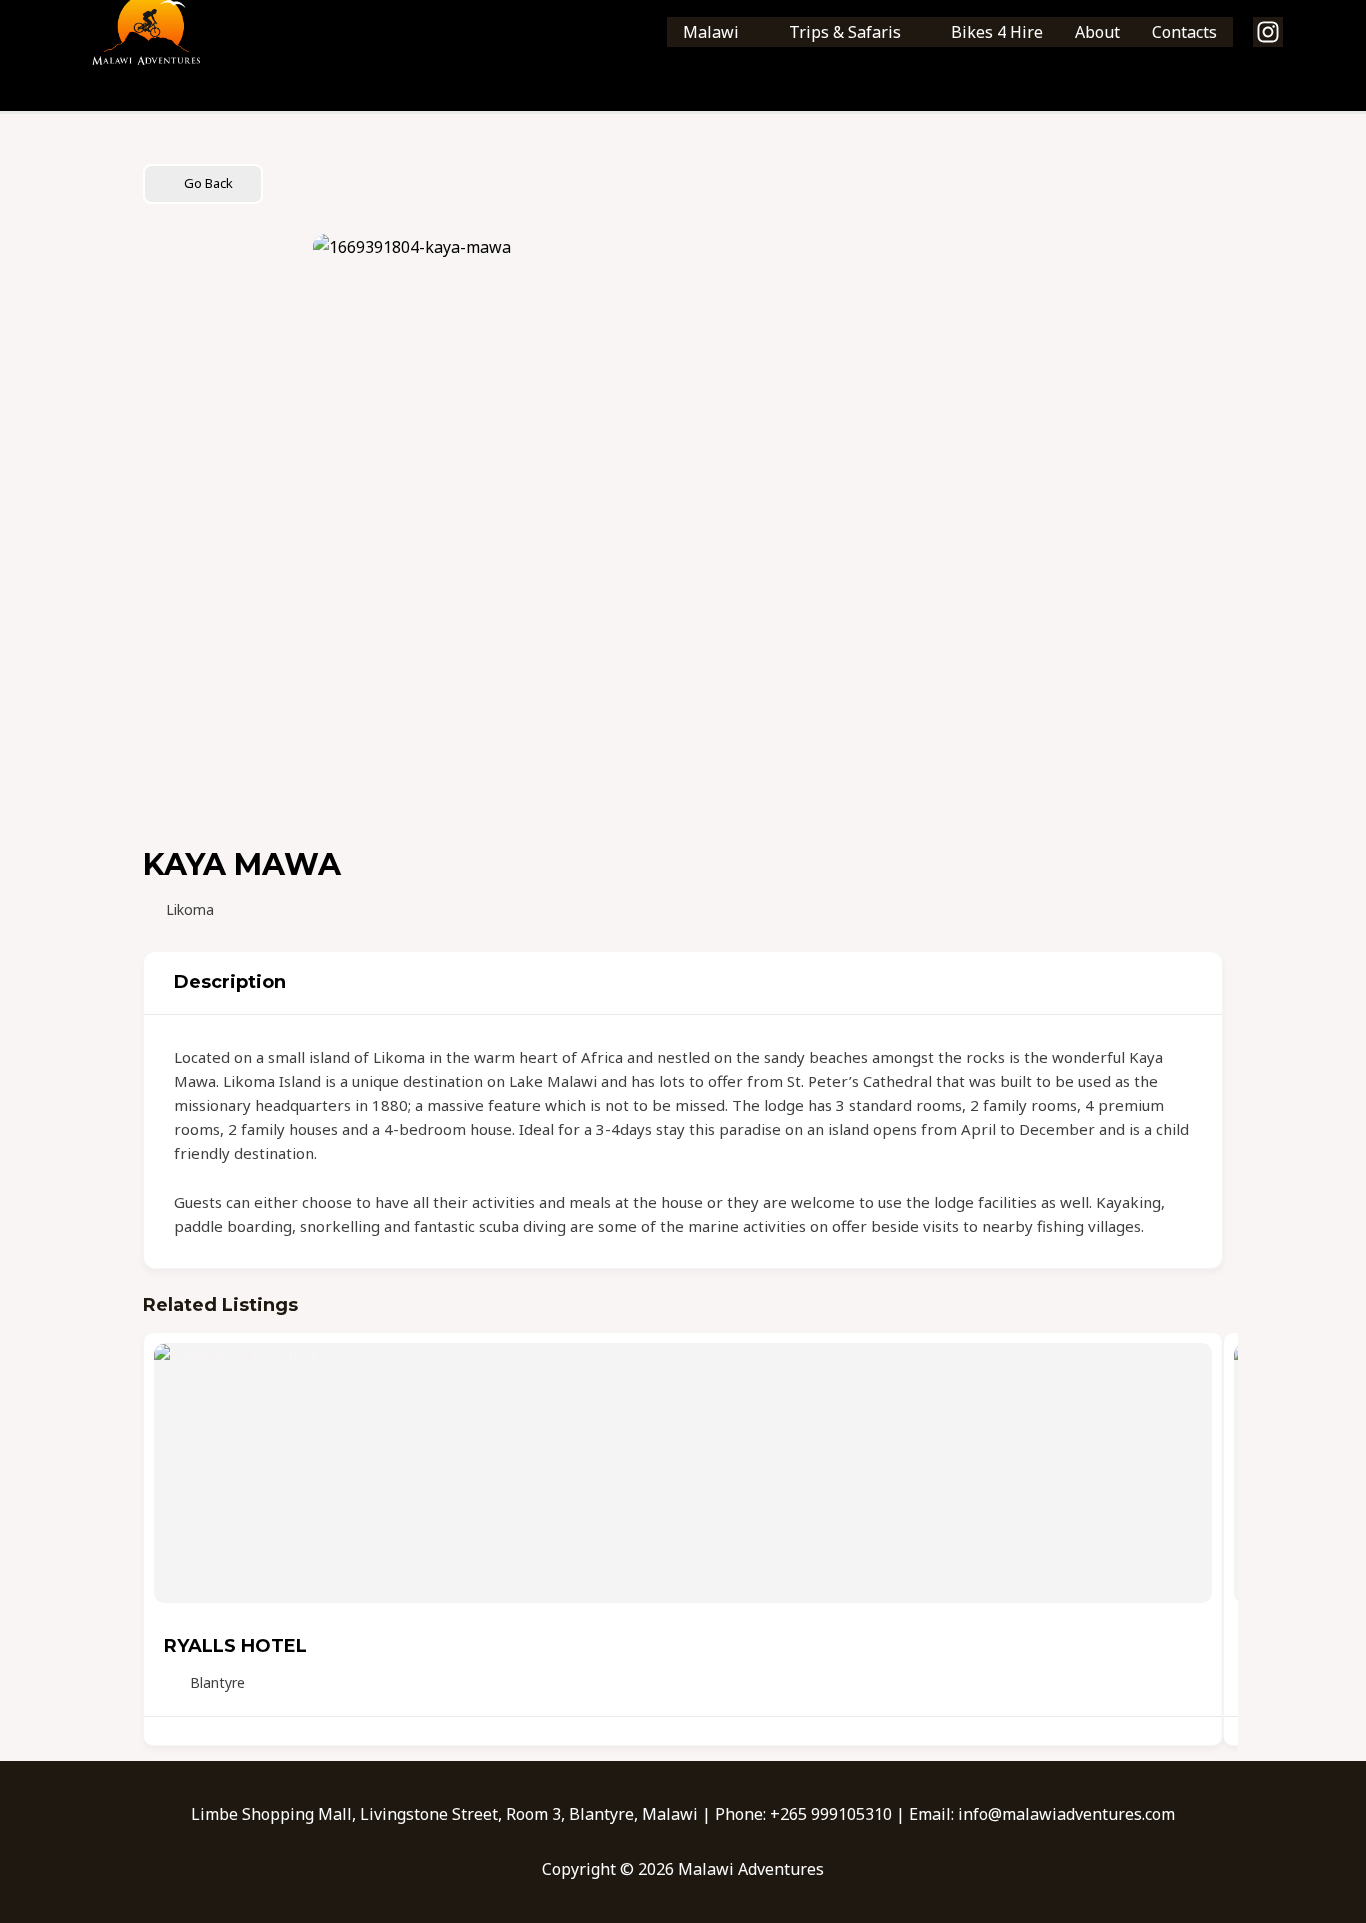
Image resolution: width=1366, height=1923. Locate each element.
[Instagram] (1268, 32)
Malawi (711, 32)
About (1097, 32)
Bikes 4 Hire (997, 32)
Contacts (1184, 32)
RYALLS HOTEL (235, 1646)
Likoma (190, 909)
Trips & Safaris (845, 32)
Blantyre (217, 1682)
